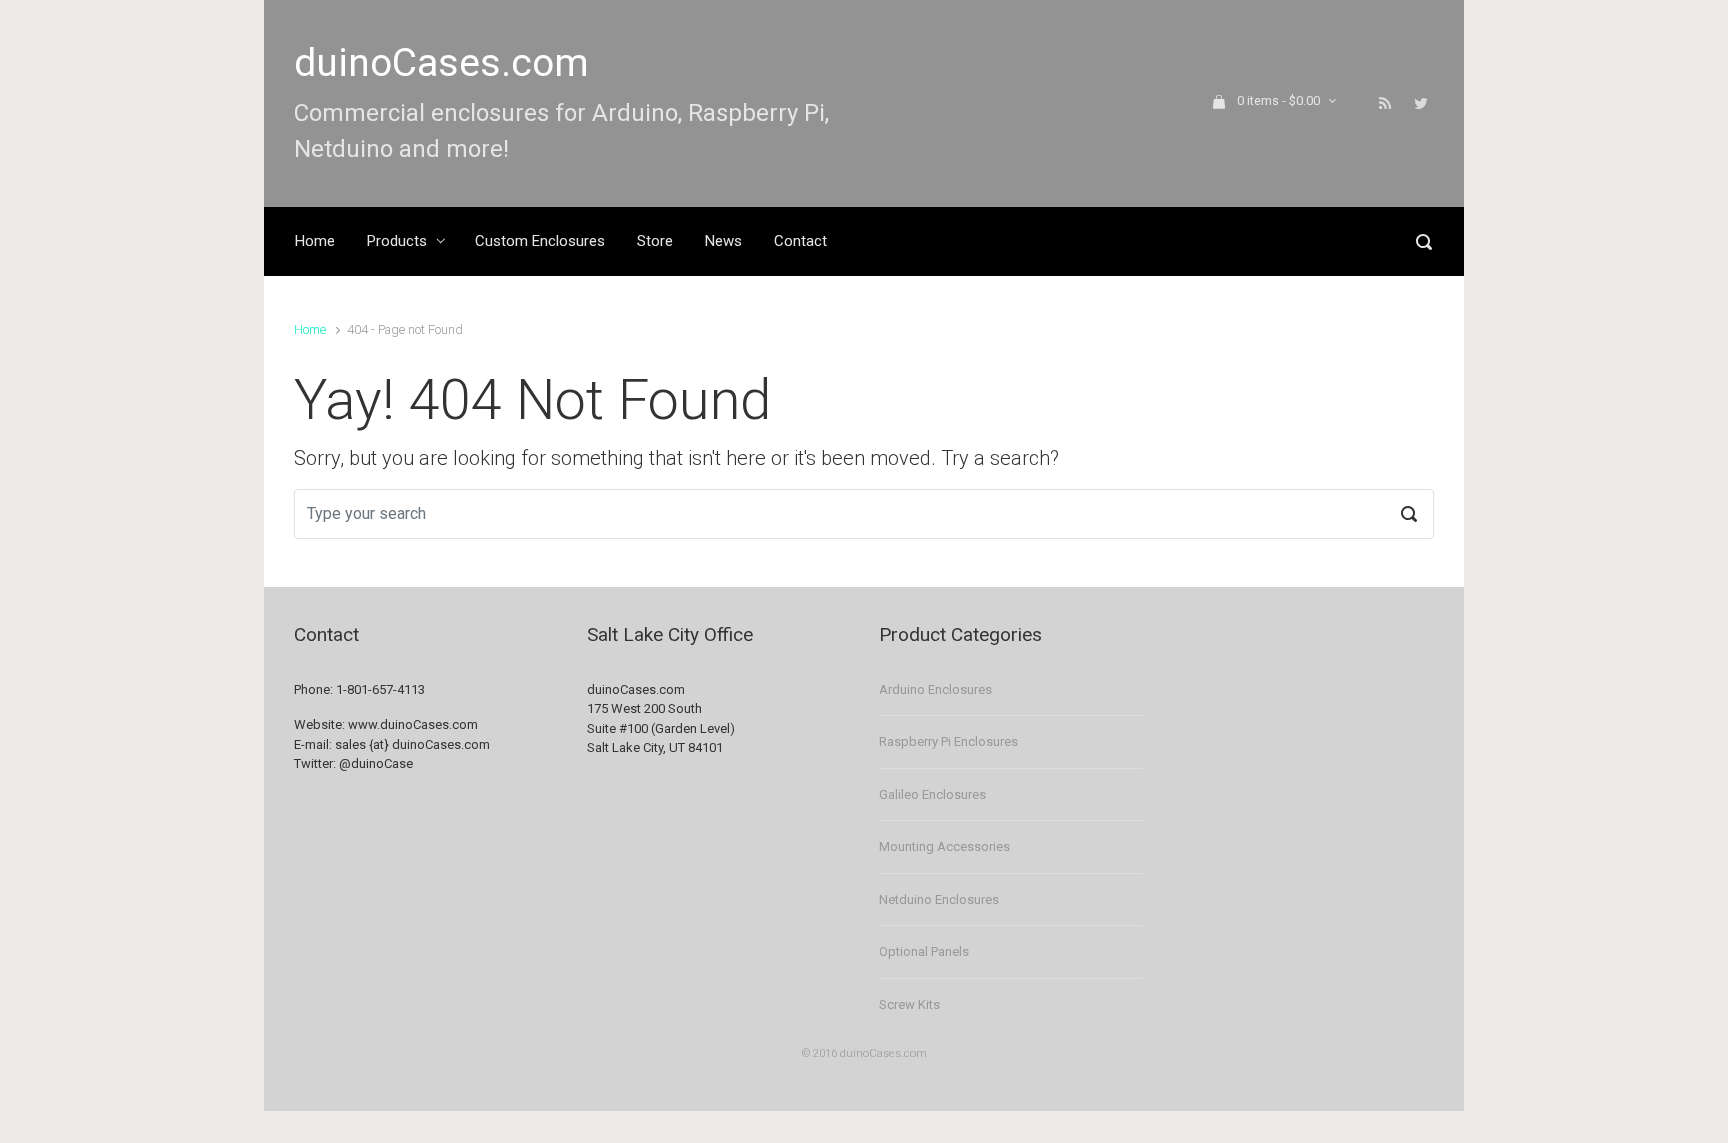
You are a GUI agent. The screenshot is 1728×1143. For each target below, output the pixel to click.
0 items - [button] (1278, 100)
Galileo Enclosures (932, 794)
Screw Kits (909, 1004)
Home (310, 329)
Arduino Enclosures (935, 689)
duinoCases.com (441, 63)
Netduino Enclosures (939, 899)
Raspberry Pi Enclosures (948, 741)
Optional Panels (924, 951)
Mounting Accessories (944, 846)
